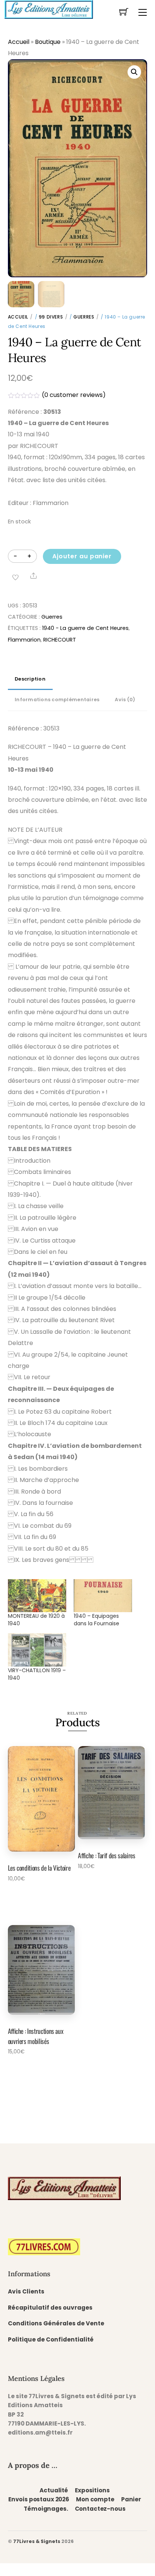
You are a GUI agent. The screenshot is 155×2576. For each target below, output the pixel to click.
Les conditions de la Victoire (39, 1868)
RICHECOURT (60, 640)
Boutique (48, 42)
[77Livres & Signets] (49, 9)
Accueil (19, 42)
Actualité (54, 2490)
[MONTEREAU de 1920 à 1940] (37, 1596)
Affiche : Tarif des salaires (106, 1855)
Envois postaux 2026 (39, 2499)
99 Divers (51, 317)
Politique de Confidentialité (51, 2339)
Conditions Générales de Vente (56, 2323)
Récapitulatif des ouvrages (50, 2308)
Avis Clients (26, 2291)
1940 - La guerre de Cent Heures (85, 628)
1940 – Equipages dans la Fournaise (96, 1620)
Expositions (92, 2490)
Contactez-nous (100, 2509)
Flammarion (24, 640)
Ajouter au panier (82, 556)
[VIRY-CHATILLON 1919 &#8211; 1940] (37, 1650)
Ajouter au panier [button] (35, 1899)
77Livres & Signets (37, 2541)
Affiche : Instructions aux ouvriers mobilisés (36, 2036)
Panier (131, 2499)
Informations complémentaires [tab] (57, 700)
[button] (134, 72)
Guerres (84, 317)
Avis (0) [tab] (125, 700)
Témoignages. (46, 2509)
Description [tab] (30, 679)
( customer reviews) (74, 395)
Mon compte (95, 2499)
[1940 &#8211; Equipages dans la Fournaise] (103, 1596)
